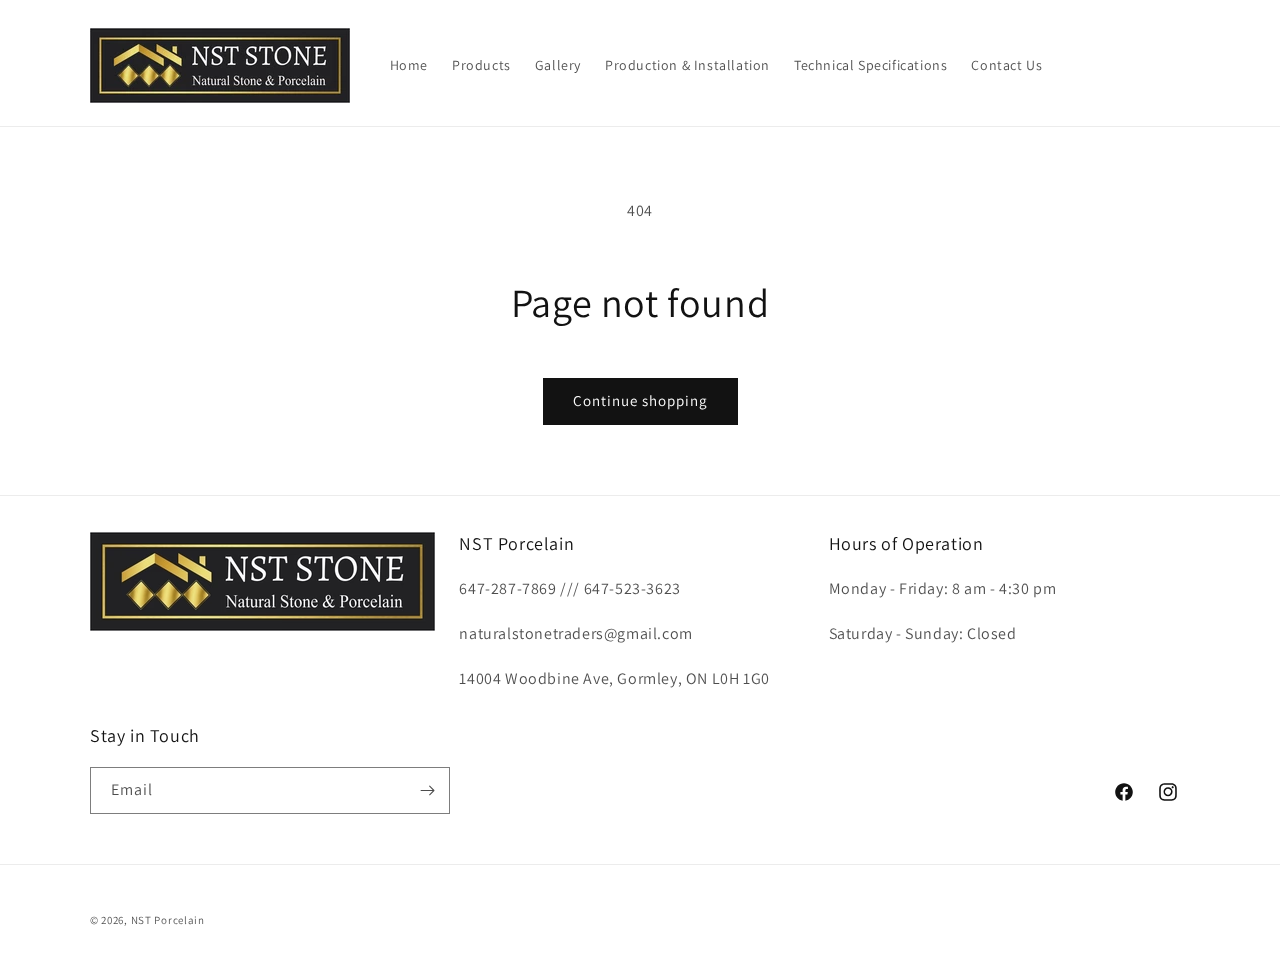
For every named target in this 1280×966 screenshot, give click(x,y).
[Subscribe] (427, 790)
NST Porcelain (168, 920)
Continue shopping (640, 400)
